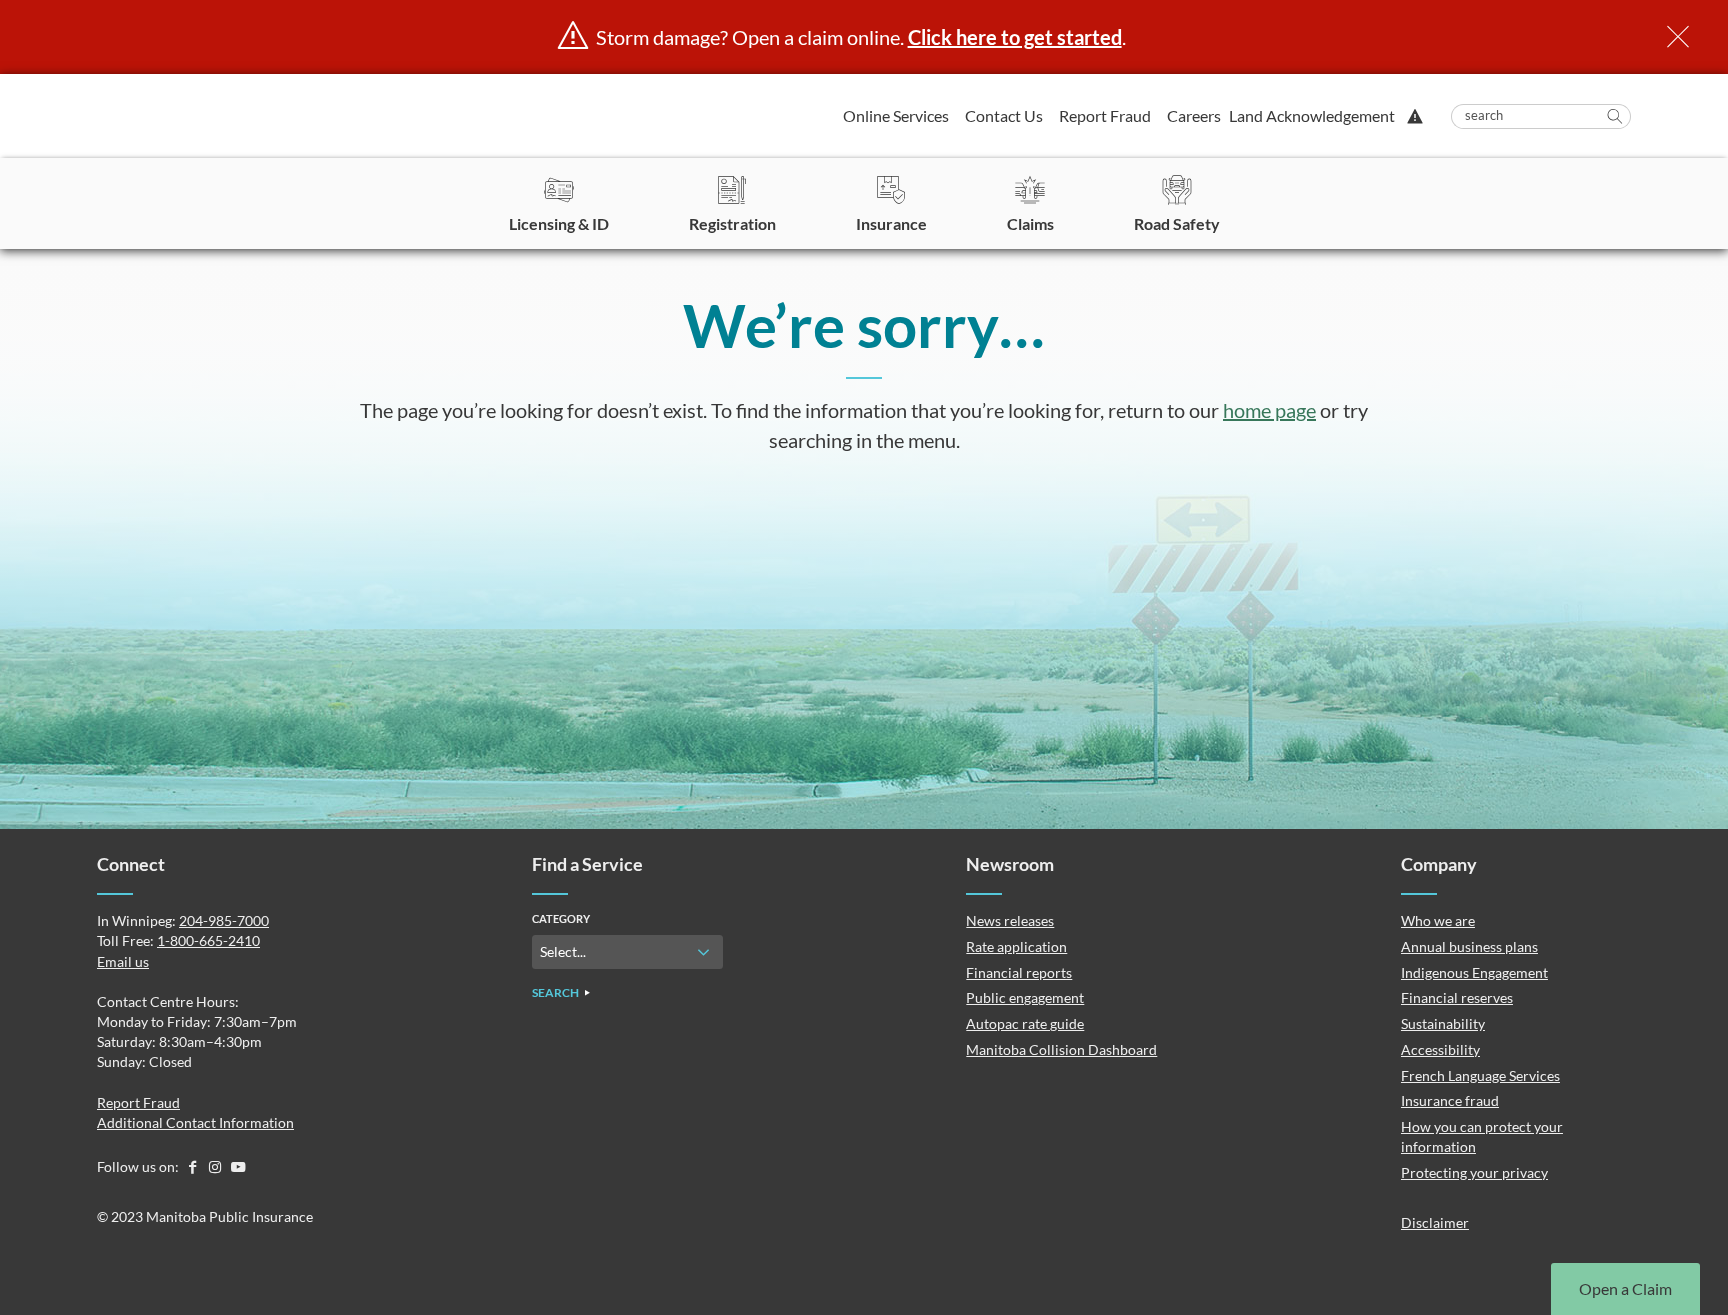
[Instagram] (216, 1166)
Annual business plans (1469, 946)
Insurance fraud (1450, 1100)
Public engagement (1025, 997)
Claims (1030, 223)
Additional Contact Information (195, 1122)
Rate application (1016, 946)
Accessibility (1440, 1049)
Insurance (891, 223)
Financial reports (1019, 972)
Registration (732, 223)
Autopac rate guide (1025, 1023)
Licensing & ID (559, 223)
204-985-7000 (224, 920)
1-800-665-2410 (208, 940)
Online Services (896, 115)
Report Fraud (1105, 115)
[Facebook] (193, 1166)
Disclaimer (1435, 1222)
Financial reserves (1457, 997)
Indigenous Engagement (1474, 972)
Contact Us (1004, 115)
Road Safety (1177, 223)
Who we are (1438, 920)
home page (1269, 410)
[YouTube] (238, 1166)
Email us (123, 961)
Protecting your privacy (1474, 1172)
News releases (1010, 920)
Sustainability (1443, 1023)
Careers (1194, 115)
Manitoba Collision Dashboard (1061, 1049)
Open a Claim (1625, 1288)
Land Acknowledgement (1312, 115)
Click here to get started (1015, 37)
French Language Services (1480, 1075)
